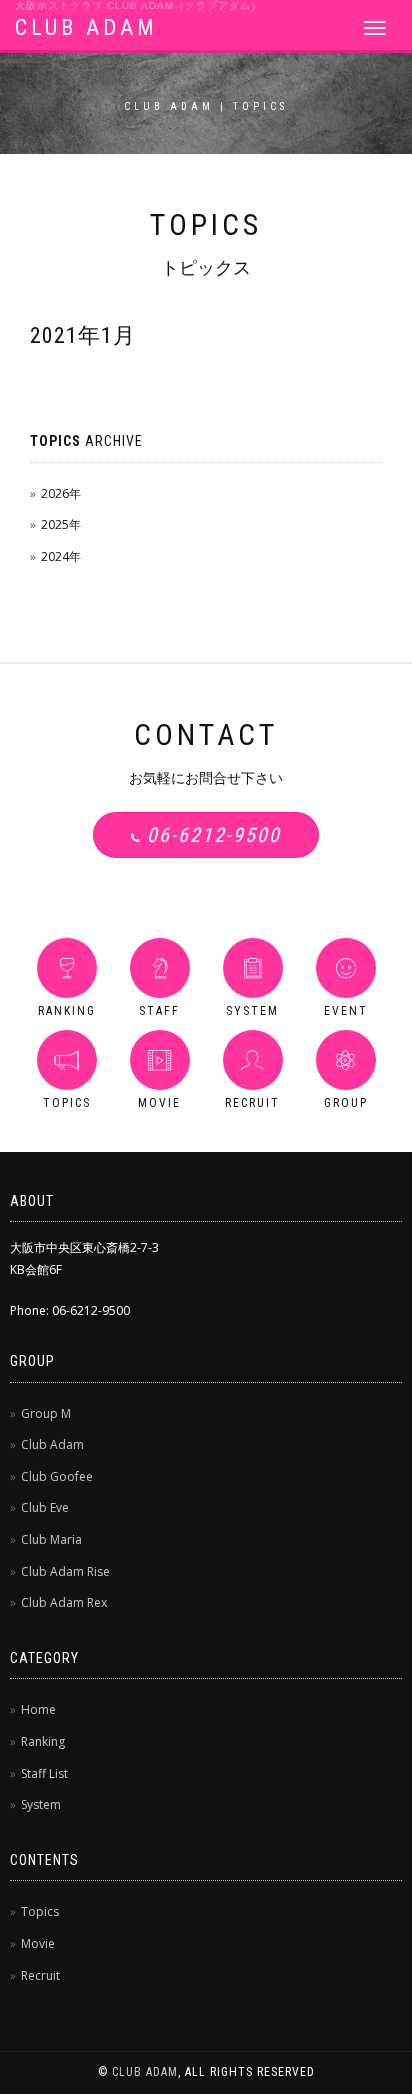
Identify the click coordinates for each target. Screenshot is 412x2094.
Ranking (43, 1741)
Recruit (40, 1975)
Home (38, 1709)
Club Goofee (57, 1476)
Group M (46, 1413)
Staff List (44, 1773)
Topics (40, 1911)
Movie (38, 1943)
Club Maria (51, 1539)
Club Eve (45, 1507)
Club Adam (52, 1444)
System (41, 1804)
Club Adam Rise (65, 1571)
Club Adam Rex (64, 1602)
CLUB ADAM (86, 27)
